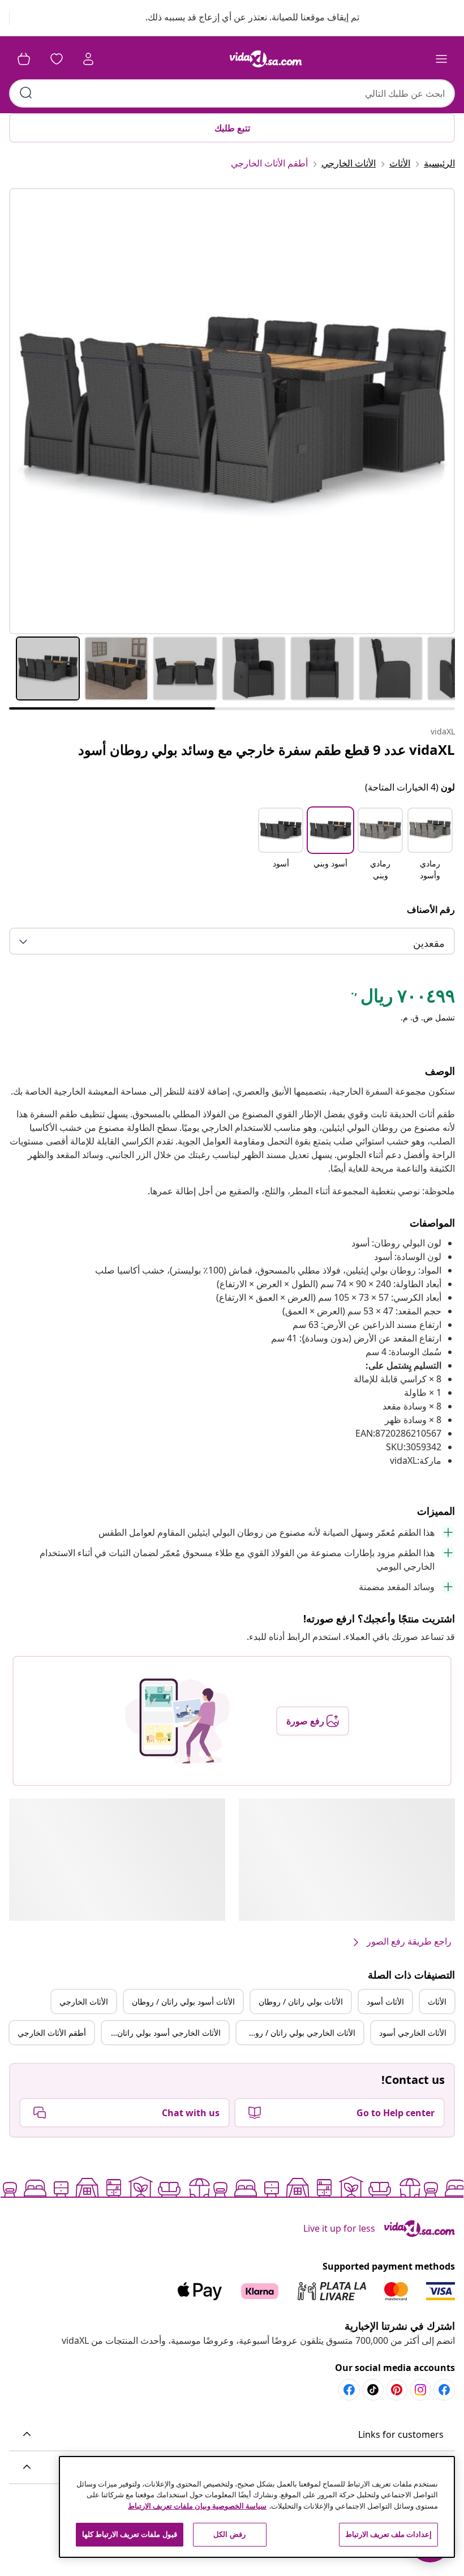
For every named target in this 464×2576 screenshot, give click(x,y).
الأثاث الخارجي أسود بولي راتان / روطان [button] (161, 2033)
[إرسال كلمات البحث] (26, 93)
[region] (257, 2507)
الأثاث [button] (437, 2002)
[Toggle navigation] (441, 59)
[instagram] (420, 2390)
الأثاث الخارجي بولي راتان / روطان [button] (298, 2033)
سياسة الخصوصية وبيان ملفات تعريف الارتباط (197, 2506)
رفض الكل (229, 2534)
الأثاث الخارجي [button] (84, 2002)
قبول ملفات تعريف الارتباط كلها (130, 2534)
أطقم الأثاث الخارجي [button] (52, 2033)
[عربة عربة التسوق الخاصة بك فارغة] (24, 59)
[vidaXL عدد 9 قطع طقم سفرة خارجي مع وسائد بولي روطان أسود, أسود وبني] (232, 411)
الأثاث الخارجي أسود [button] (413, 2033)
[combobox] (232, 93)
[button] (241, 18)
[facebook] (444, 2390)
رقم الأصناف (431, 909)
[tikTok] (373, 2390)
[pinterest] (397, 2390)
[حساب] (88, 59)
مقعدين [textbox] (429, 943)
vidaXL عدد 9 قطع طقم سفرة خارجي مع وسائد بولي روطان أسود (267, 749)
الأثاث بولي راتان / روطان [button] (301, 2002)
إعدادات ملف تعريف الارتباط (388, 2534)
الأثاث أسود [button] (385, 2002)
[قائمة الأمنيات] (57, 59)
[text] (402, 998)
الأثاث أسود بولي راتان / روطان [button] (183, 2002)
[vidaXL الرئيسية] (266, 59)
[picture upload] (177, 1721)
